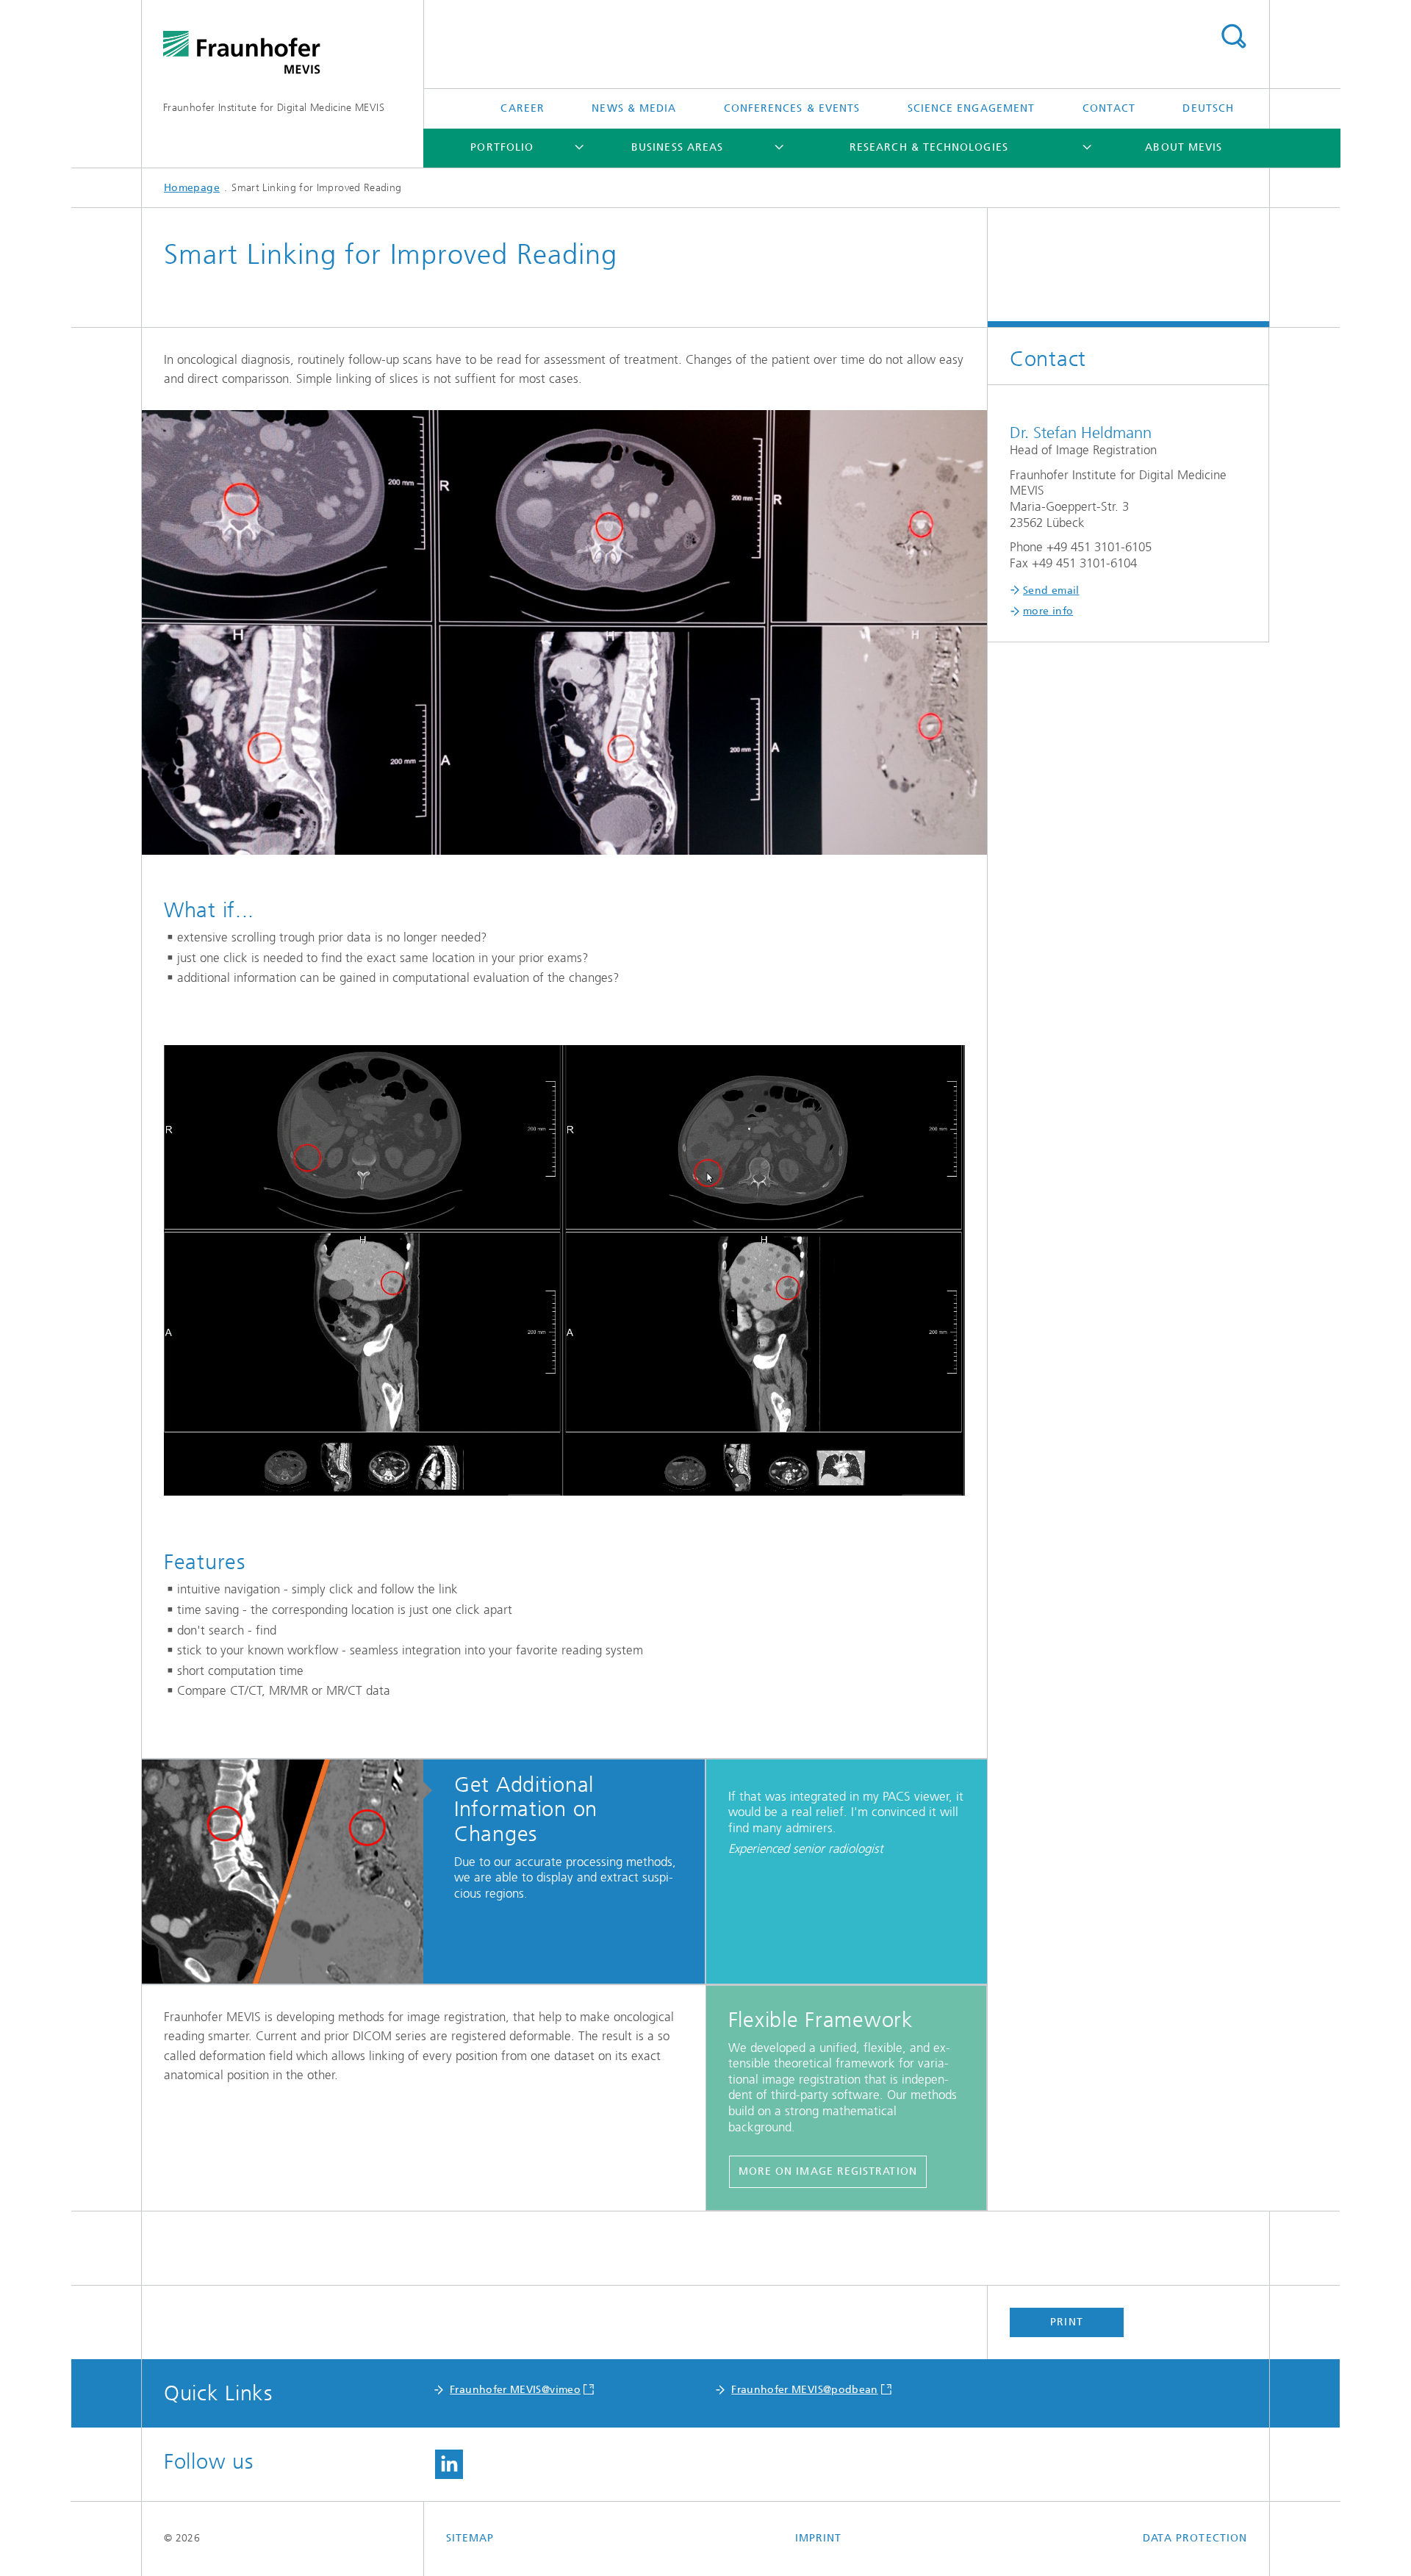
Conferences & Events (792, 108)
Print (1066, 2322)
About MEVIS (1184, 147)
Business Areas (677, 147)
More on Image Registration (828, 2171)
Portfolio (502, 147)
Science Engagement (971, 108)
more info (1048, 611)
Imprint (819, 2538)
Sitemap (470, 2538)
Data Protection (1195, 2538)
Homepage (192, 188)
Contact (1109, 108)
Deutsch (1208, 108)
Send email (1051, 591)
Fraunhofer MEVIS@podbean (805, 2390)
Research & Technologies (929, 147)
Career (522, 108)
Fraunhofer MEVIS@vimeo (515, 2390)
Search (1233, 37)
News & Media (634, 108)
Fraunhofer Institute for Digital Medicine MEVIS (274, 108)
